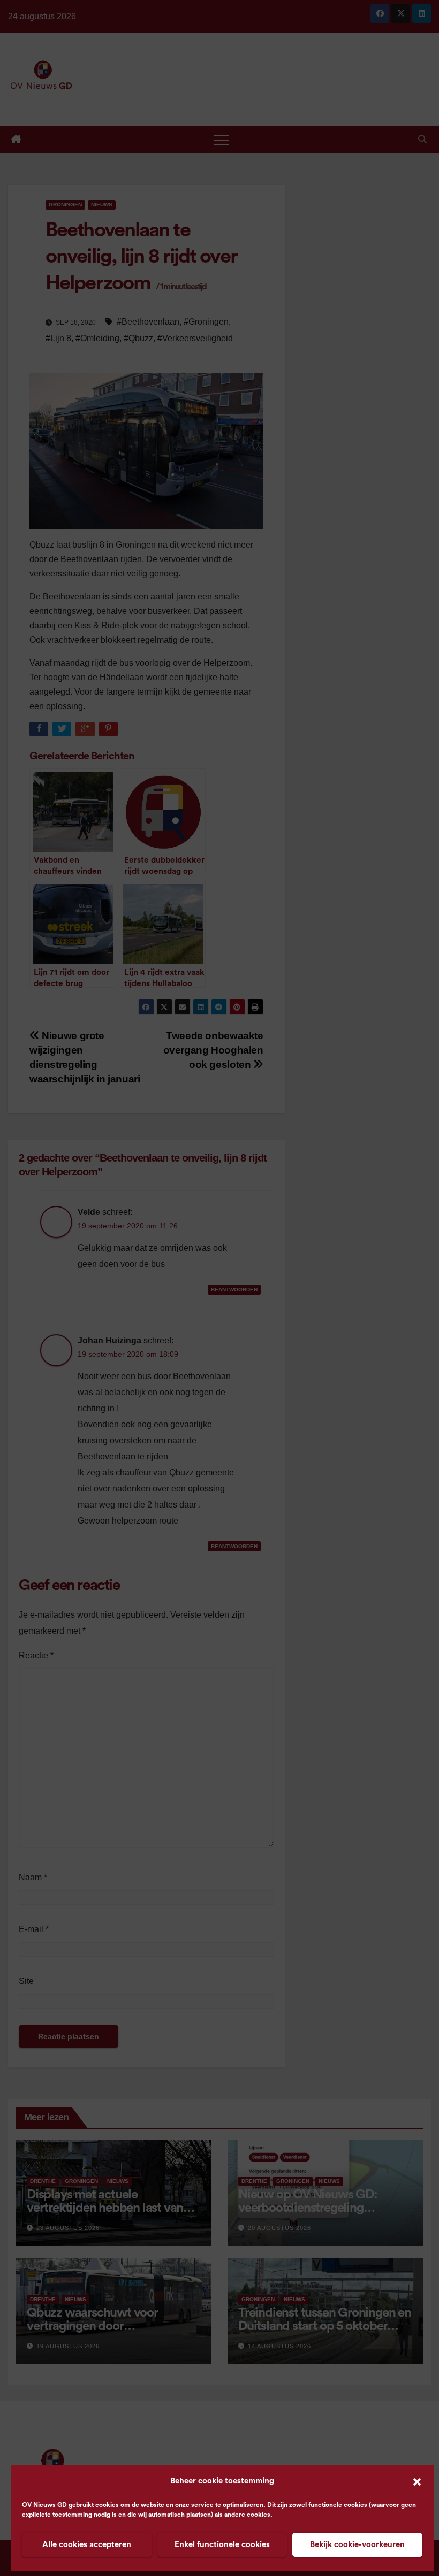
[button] (417, 2481)
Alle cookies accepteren (87, 2545)
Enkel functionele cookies (222, 2545)
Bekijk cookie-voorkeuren (357, 2545)
